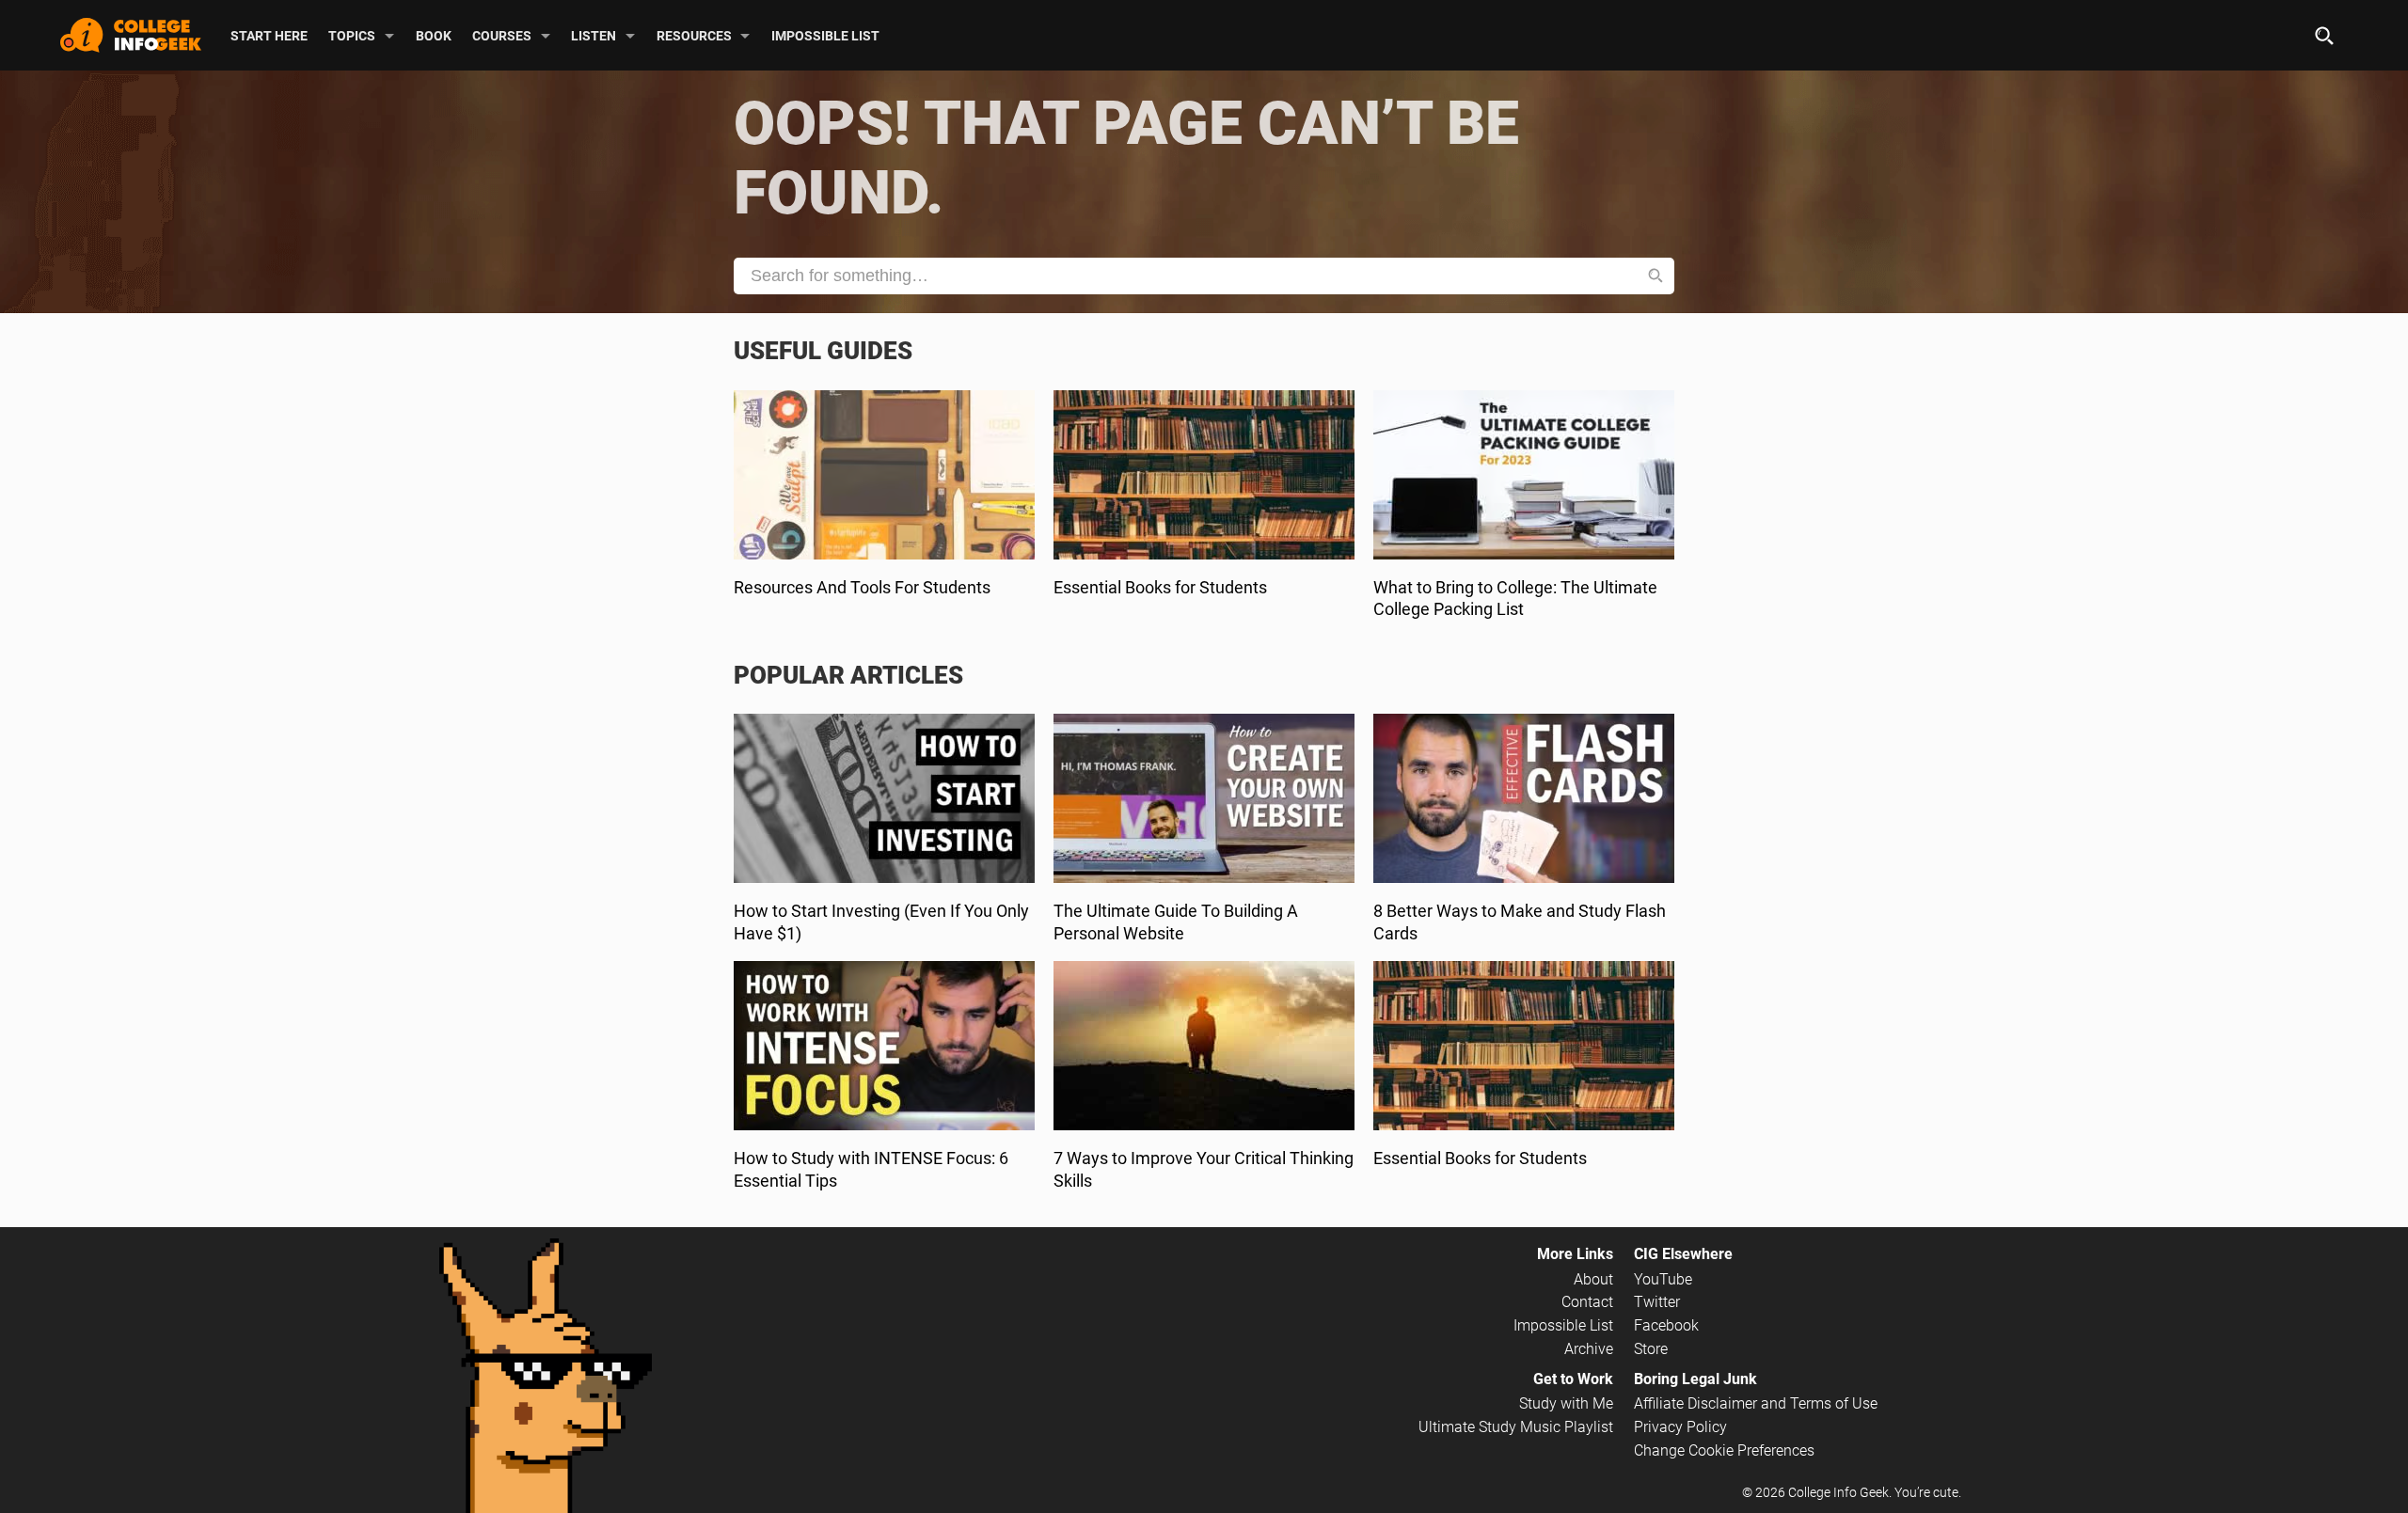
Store (1651, 1349)
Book (434, 35)
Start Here (269, 35)
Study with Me (1566, 1403)
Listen (594, 35)
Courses (502, 35)
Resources (694, 35)
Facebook (1666, 1325)
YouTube (1663, 1279)
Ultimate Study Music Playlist (1516, 1427)
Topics (352, 35)
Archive (1589, 1349)
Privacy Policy (1680, 1427)
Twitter (1657, 1302)
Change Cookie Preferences (1724, 1450)
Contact (1587, 1302)
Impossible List (825, 35)
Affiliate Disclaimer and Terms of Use (1756, 1403)
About (1593, 1279)
